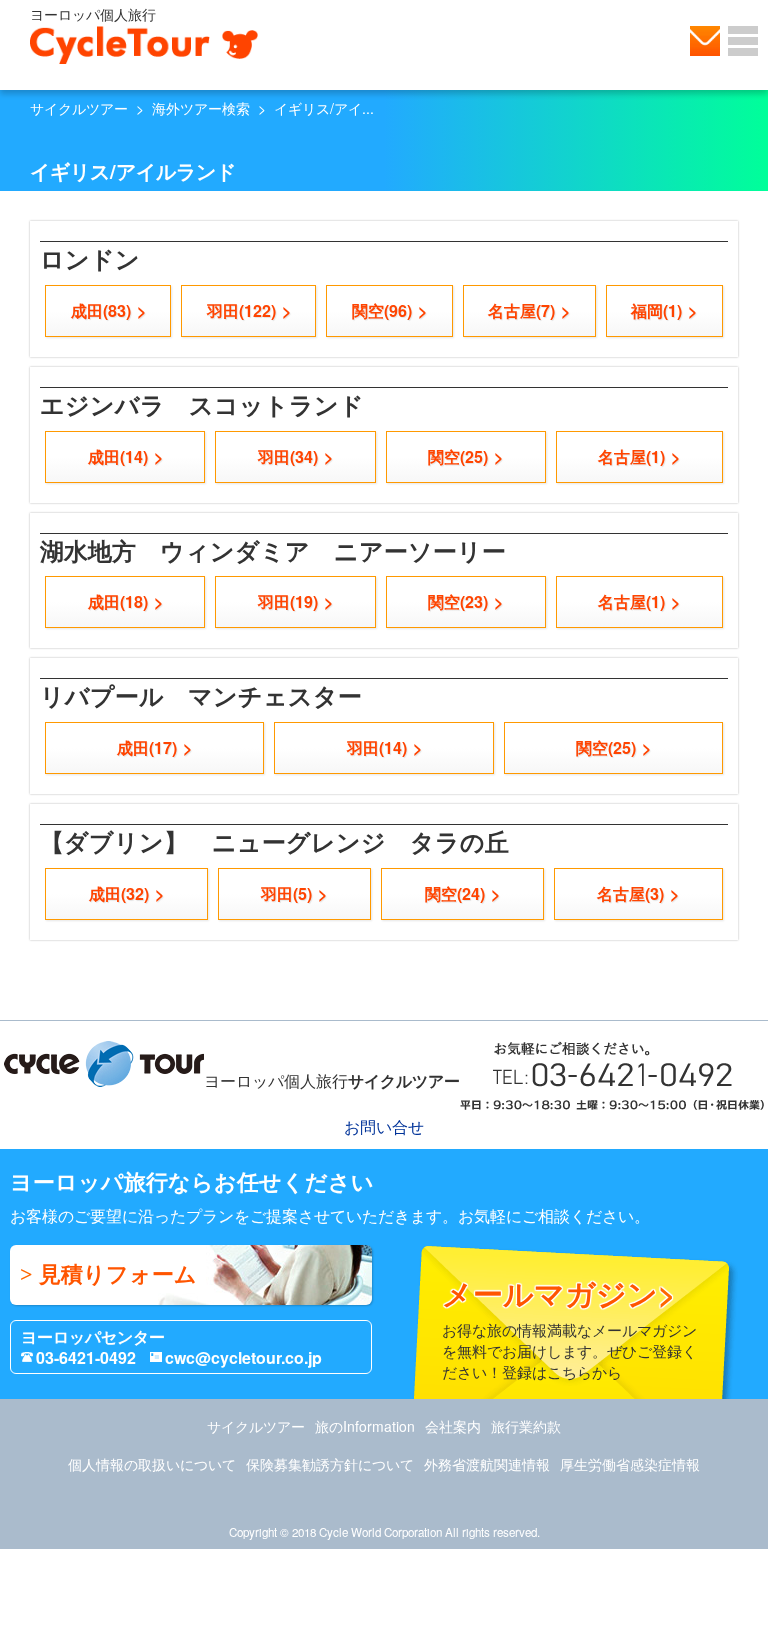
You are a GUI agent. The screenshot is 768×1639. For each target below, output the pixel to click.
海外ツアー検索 (201, 108)
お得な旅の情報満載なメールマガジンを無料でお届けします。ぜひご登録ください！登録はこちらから (569, 1326)
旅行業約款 (526, 1426)
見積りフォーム (118, 1274)
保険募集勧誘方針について (330, 1464)
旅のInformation (365, 1426)
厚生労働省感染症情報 (630, 1464)
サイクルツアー (79, 108)
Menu (743, 41)
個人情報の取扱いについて (152, 1464)
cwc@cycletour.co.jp (243, 1357)
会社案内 (453, 1426)
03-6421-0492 (86, 1357)
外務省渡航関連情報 (487, 1464)
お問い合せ (705, 41)
